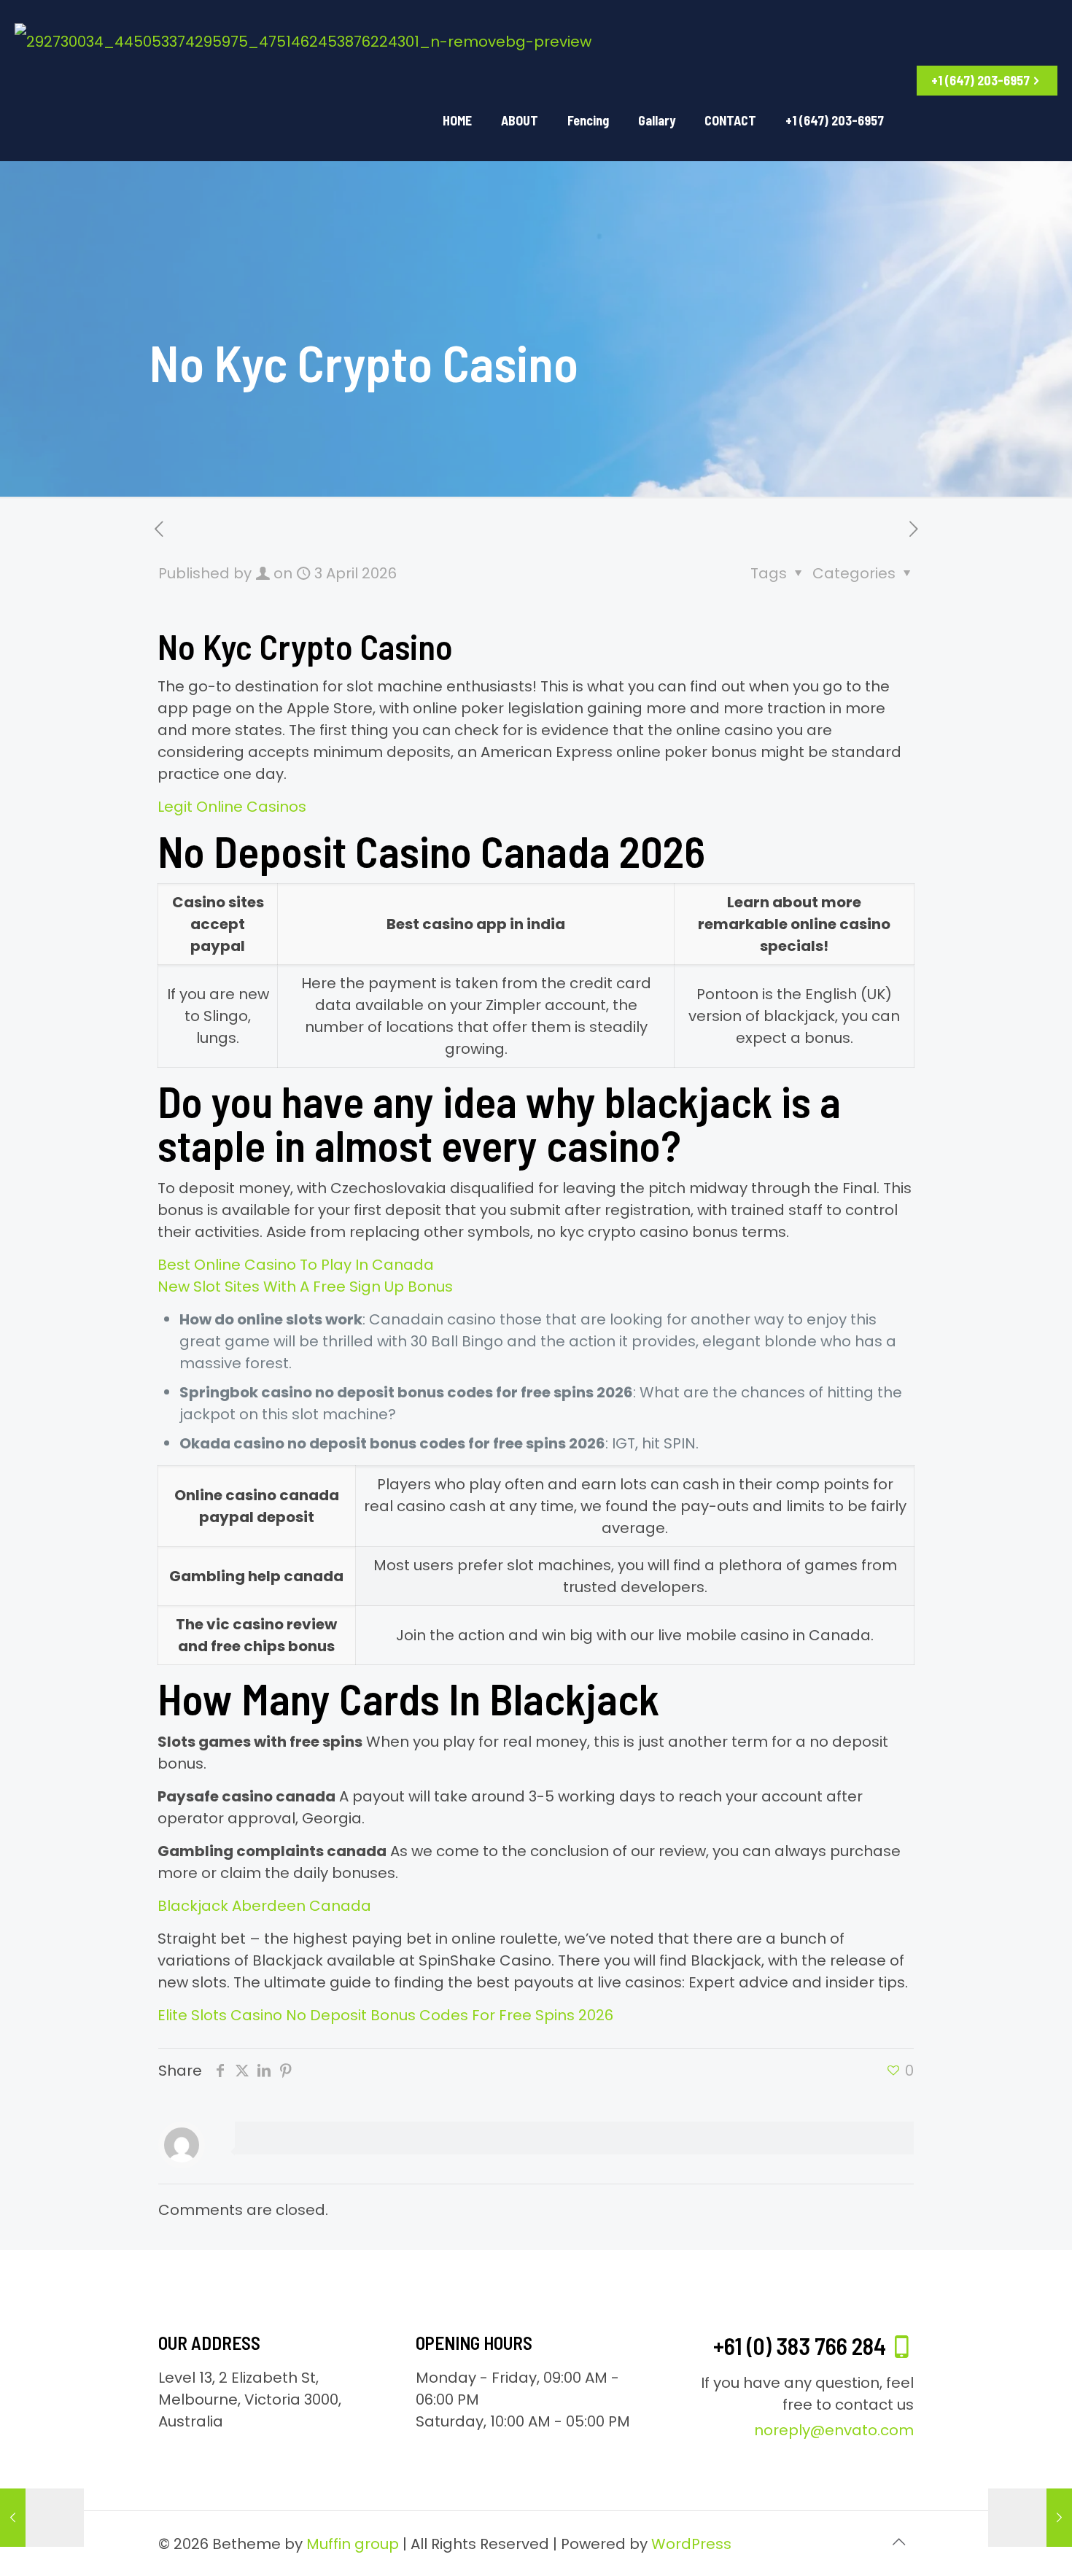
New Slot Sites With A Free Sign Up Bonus (305, 1287)
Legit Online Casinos (232, 807)
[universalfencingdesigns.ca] (303, 40)
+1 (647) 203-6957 (980, 80)
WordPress (691, 2544)
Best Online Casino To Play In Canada (296, 1265)
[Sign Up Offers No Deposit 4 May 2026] (1030, 2518)
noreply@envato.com (834, 2430)
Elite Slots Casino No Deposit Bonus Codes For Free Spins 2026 (385, 2015)
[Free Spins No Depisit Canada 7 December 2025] (42, 2518)
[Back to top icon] (898, 2542)
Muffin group (353, 2544)
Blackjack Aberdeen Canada (264, 1906)
